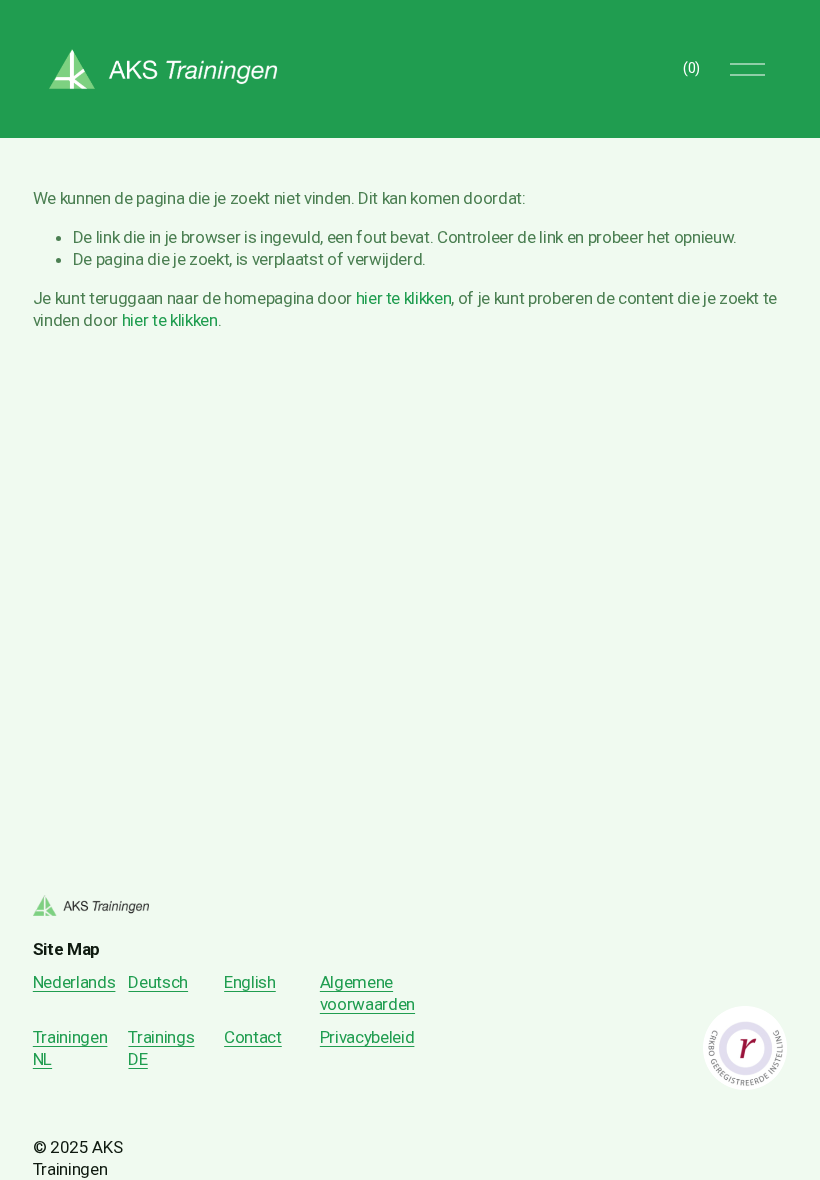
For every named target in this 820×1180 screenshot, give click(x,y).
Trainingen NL (70, 1048)
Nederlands (74, 982)
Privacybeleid (367, 1037)
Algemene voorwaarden (367, 993)
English (250, 982)
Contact (253, 1037)
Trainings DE (161, 1048)
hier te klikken (404, 298)
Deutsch (158, 982)
